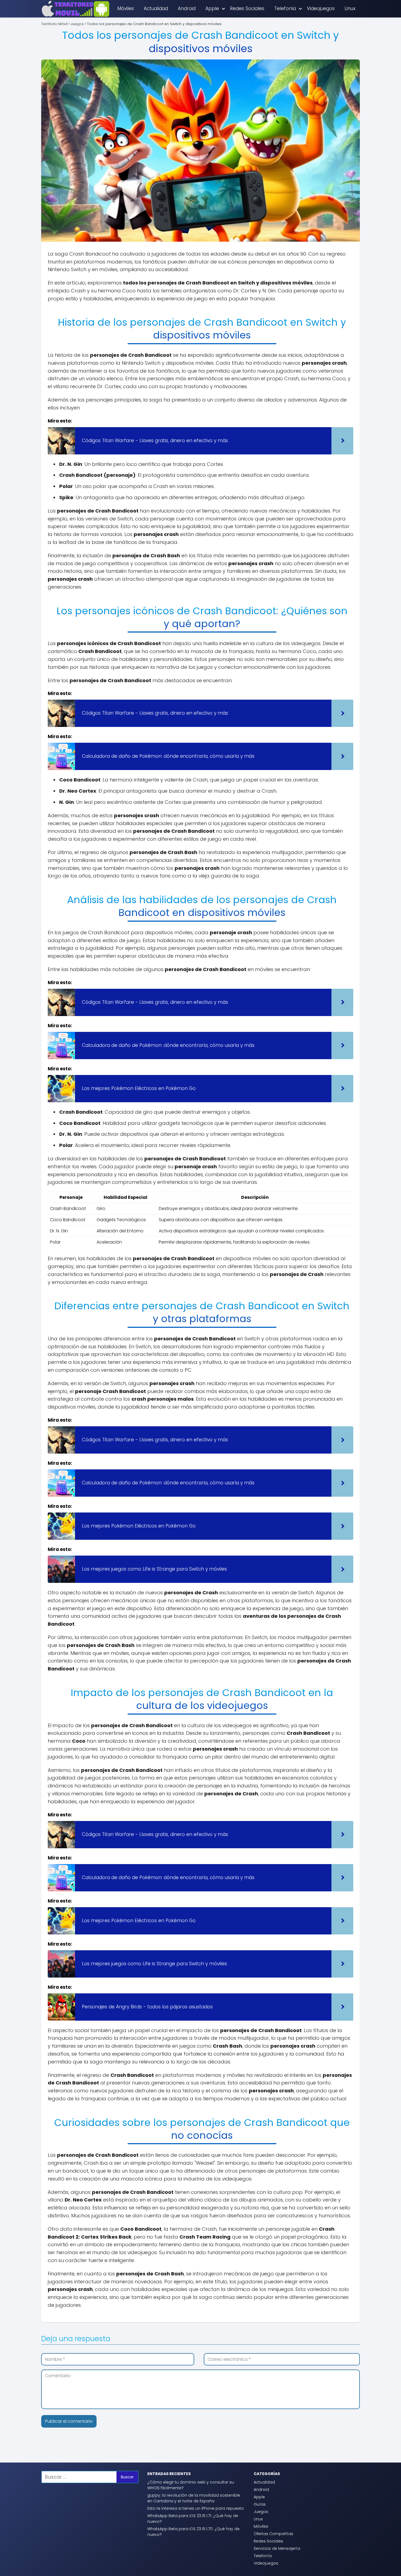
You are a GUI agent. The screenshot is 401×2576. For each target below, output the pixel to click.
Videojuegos (321, 8)
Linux (350, 8)
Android (187, 8)
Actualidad (156, 8)
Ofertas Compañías (273, 2534)
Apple (212, 8)
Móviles (126, 8)
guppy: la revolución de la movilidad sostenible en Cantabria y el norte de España (194, 2498)
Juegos (261, 2512)
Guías (260, 2504)
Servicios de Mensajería (277, 2548)
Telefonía (285, 8)
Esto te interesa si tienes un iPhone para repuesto (196, 2508)
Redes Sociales (247, 8)
